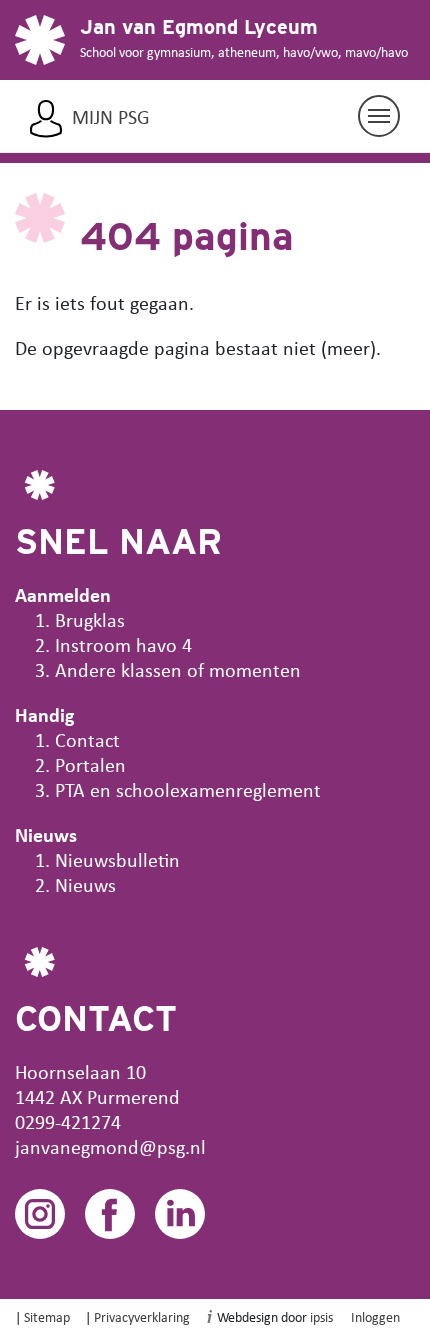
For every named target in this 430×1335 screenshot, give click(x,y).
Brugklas (90, 619)
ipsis (321, 1316)
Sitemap (47, 1316)
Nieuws (85, 884)
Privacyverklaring (142, 1316)
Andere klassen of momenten (178, 669)
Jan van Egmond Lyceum (199, 27)
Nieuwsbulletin (117, 859)
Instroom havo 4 (123, 644)
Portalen (90, 764)
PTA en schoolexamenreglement (188, 789)
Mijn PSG (111, 117)
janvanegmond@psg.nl (110, 1146)
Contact (87, 739)
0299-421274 (68, 1121)
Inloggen (375, 1316)
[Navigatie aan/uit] (379, 116)
